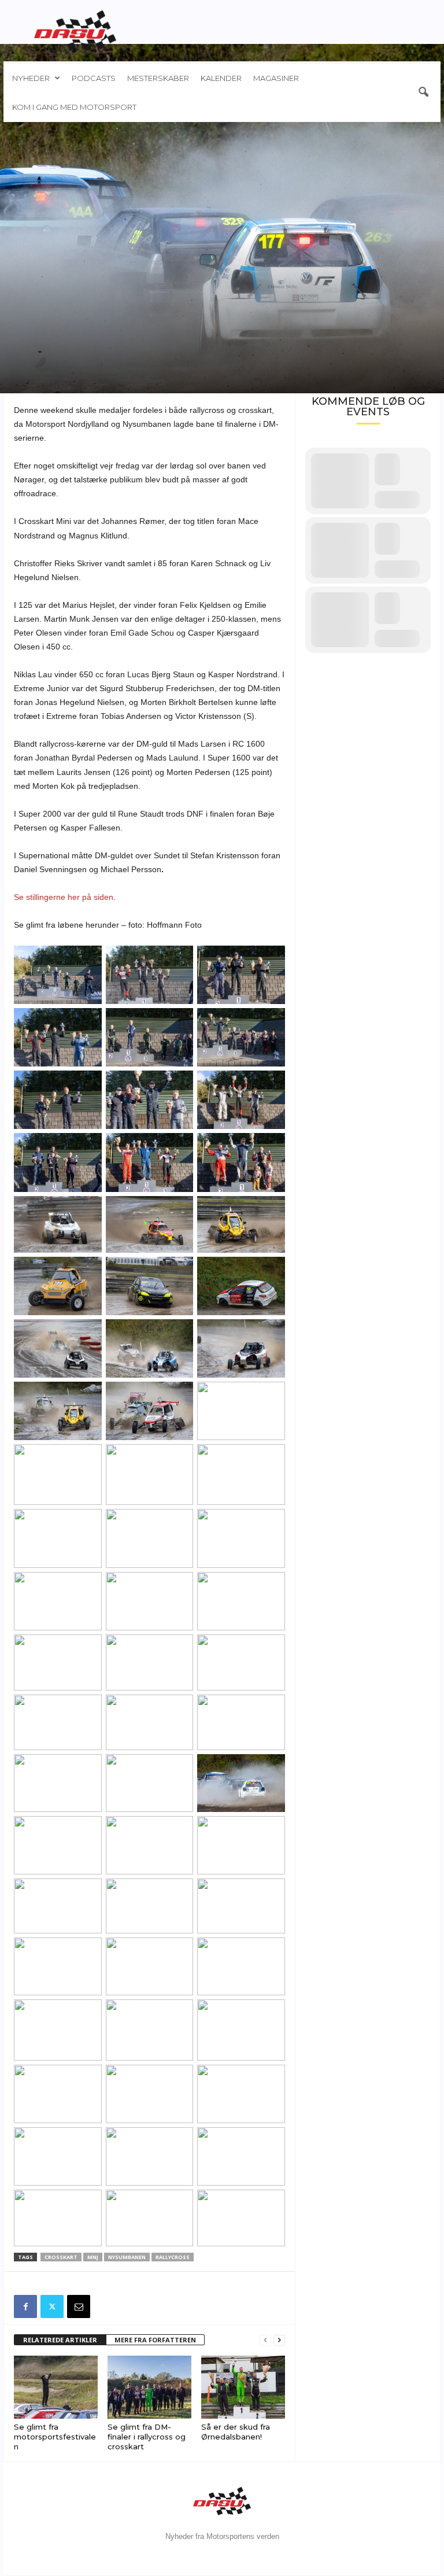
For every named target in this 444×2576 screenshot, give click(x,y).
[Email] (79, 2306)
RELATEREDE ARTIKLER (60, 2340)
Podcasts (94, 78)
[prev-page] (265, 2340)
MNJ (93, 2257)
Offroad (30, 301)
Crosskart (71, 301)
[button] (423, 93)
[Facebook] (25, 2306)
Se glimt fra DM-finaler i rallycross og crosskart (147, 2437)
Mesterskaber (158, 78)
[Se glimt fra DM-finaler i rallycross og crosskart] (149, 2387)
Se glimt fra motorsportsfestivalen (55, 2437)
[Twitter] (52, 2306)
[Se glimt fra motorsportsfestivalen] (56, 2387)
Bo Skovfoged (44, 376)
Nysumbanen (127, 2257)
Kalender (221, 78)
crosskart (61, 2257)
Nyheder (31, 78)
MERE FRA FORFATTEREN (155, 2340)
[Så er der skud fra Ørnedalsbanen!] (243, 2387)
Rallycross (115, 301)
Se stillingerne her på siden (64, 897)
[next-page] (279, 2340)
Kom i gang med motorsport (74, 107)
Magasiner (276, 78)
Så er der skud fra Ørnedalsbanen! (236, 2432)
